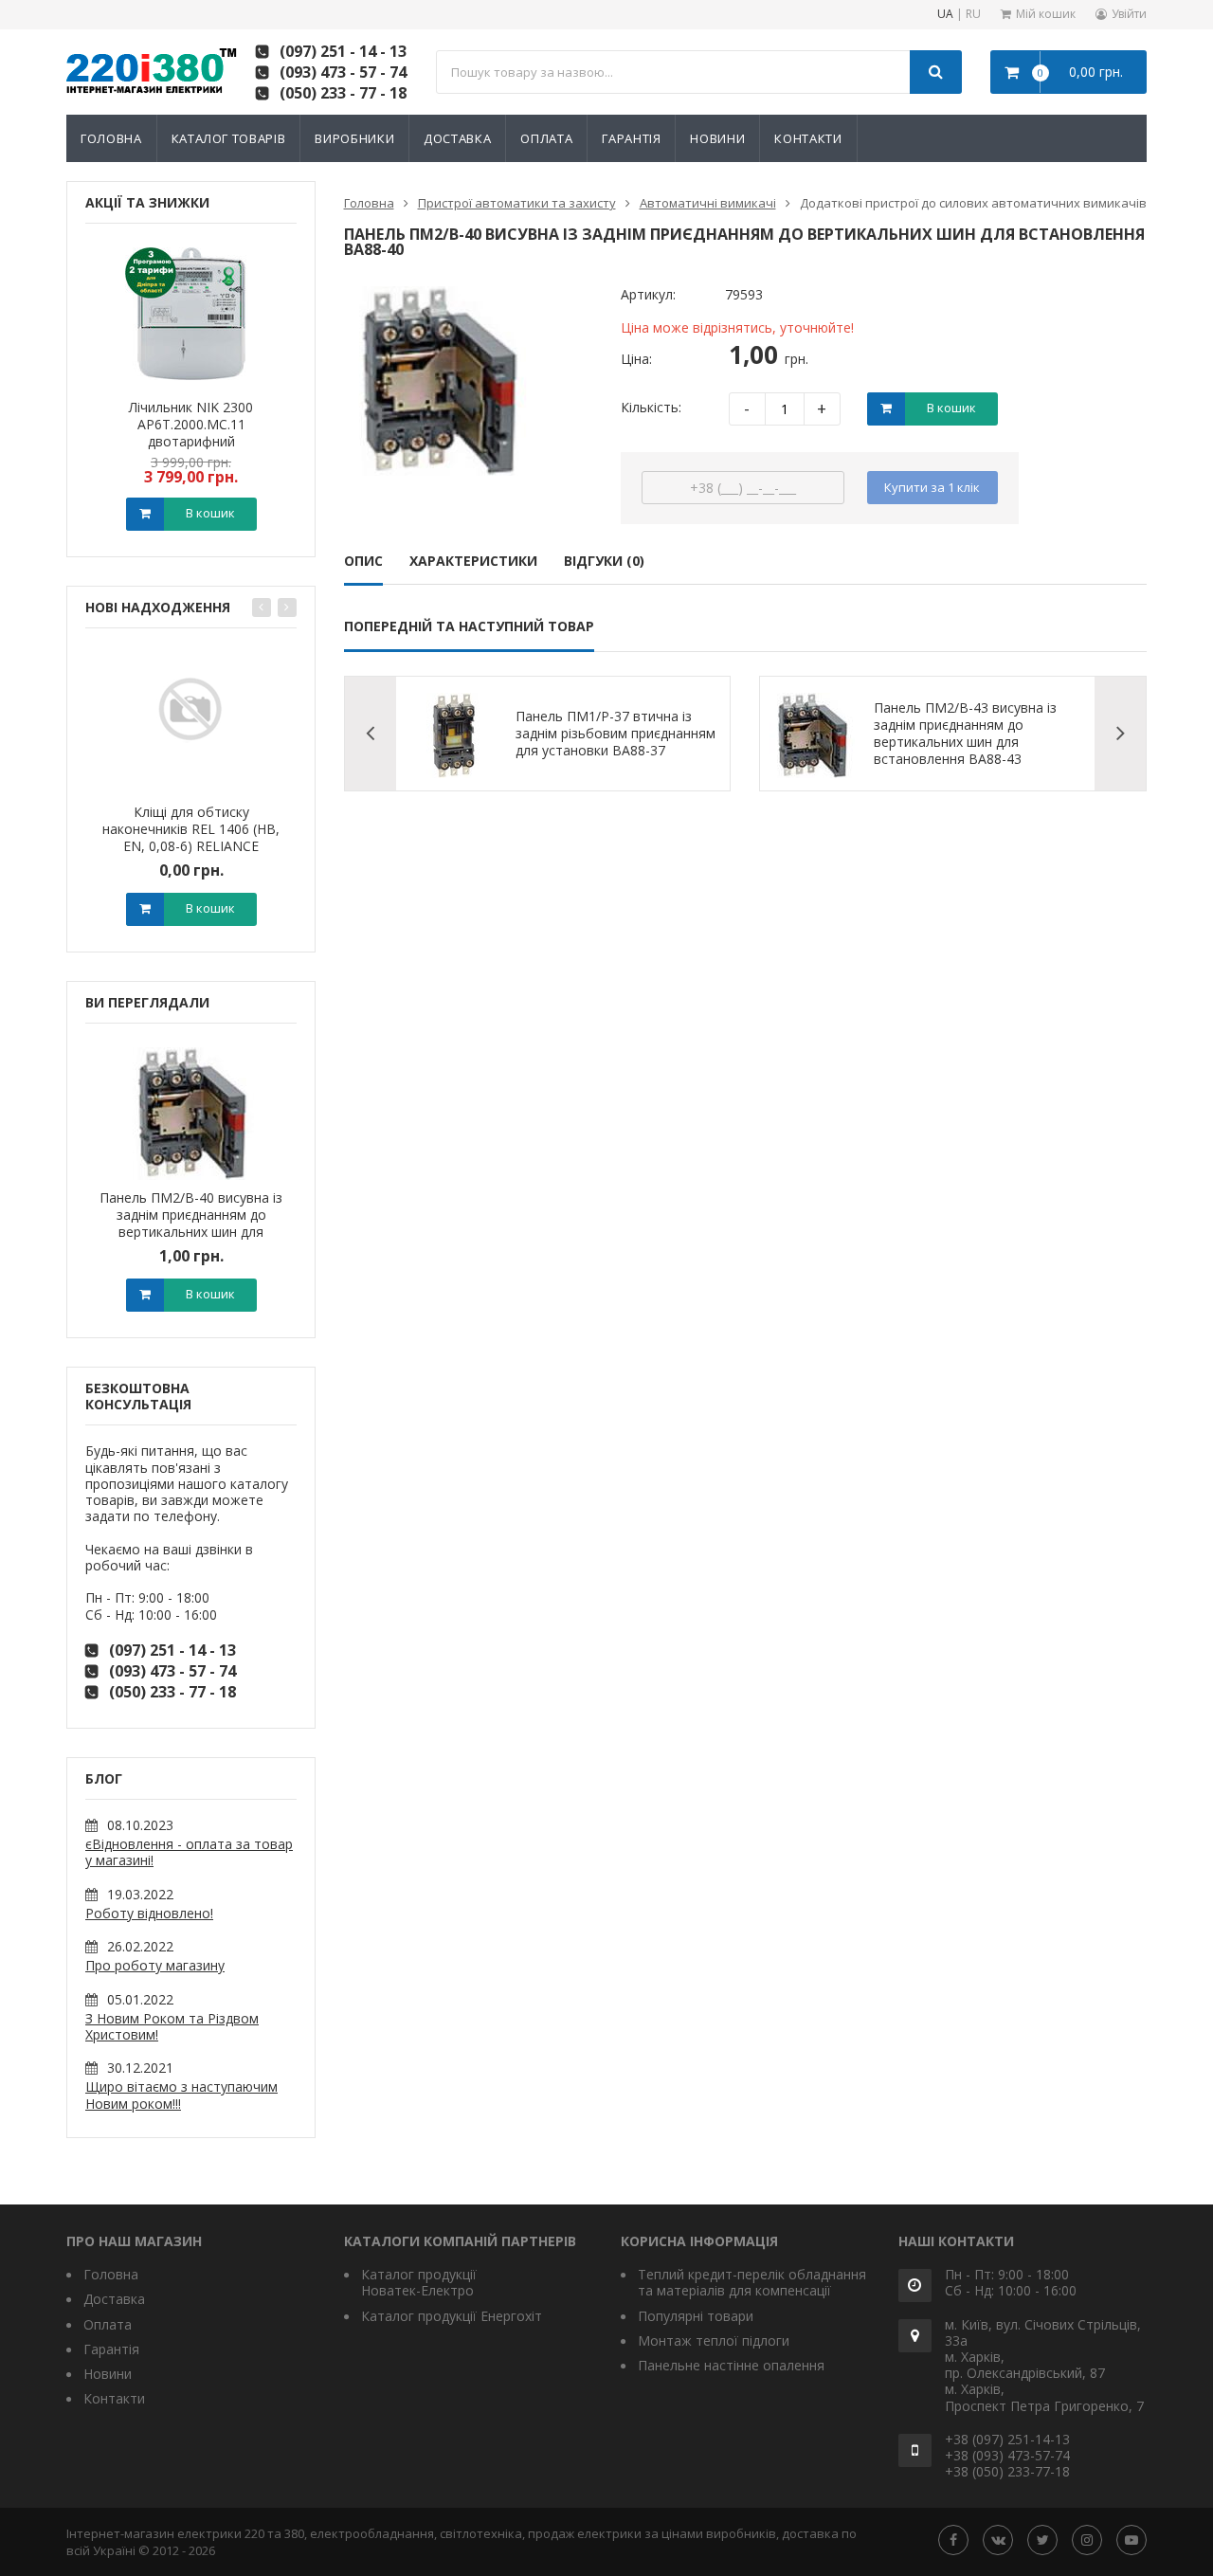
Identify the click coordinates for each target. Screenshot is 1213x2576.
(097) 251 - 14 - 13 (343, 51)
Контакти (808, 138)
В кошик (210, 513)
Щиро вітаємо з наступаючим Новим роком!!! (181, 2095)
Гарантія (631, 138)
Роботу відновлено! (149, 1913)
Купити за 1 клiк (932, 487)
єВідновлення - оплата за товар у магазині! (189, 1852)
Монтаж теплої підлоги (714, 2340)
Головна (111, 138)
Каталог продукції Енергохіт (452, 2316)
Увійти (1129, 14)
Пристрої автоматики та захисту (517, 203)
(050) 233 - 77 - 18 (343, 93)
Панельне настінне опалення (731, 2365)
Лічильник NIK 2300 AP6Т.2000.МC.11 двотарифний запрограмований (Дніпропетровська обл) (191, 441)
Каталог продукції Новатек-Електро (419, 2282)
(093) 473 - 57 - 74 (343, 72)
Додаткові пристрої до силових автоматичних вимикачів (973, 203)
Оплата (546, 138)
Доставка (457, 138)
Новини (717, 138)
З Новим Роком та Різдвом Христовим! (172, 2026)
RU (973, 15)
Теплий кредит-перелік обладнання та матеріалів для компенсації (752, 2282)
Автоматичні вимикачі (708, 203)
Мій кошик (1046, 14)
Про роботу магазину (155, 1965)
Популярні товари (696, 2316)
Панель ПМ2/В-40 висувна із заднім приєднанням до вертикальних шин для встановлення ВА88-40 (191, 1223)
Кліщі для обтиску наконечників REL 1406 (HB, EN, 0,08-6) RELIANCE (191, 829)
